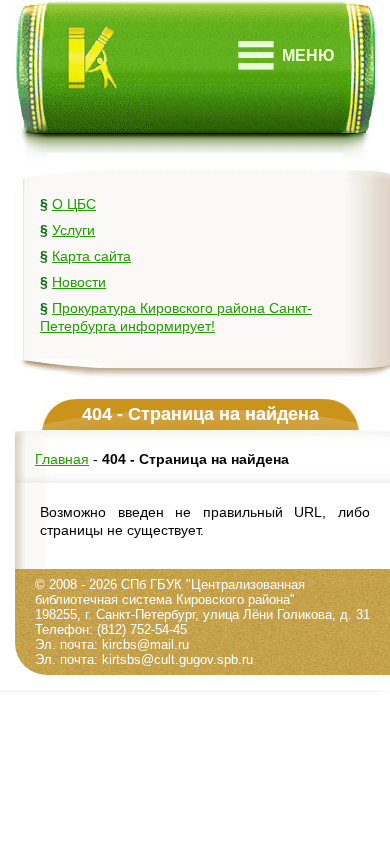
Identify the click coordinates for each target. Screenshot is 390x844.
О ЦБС (74, 204)
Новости (79, 282)
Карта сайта (91, 256)
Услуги (73, 230)
